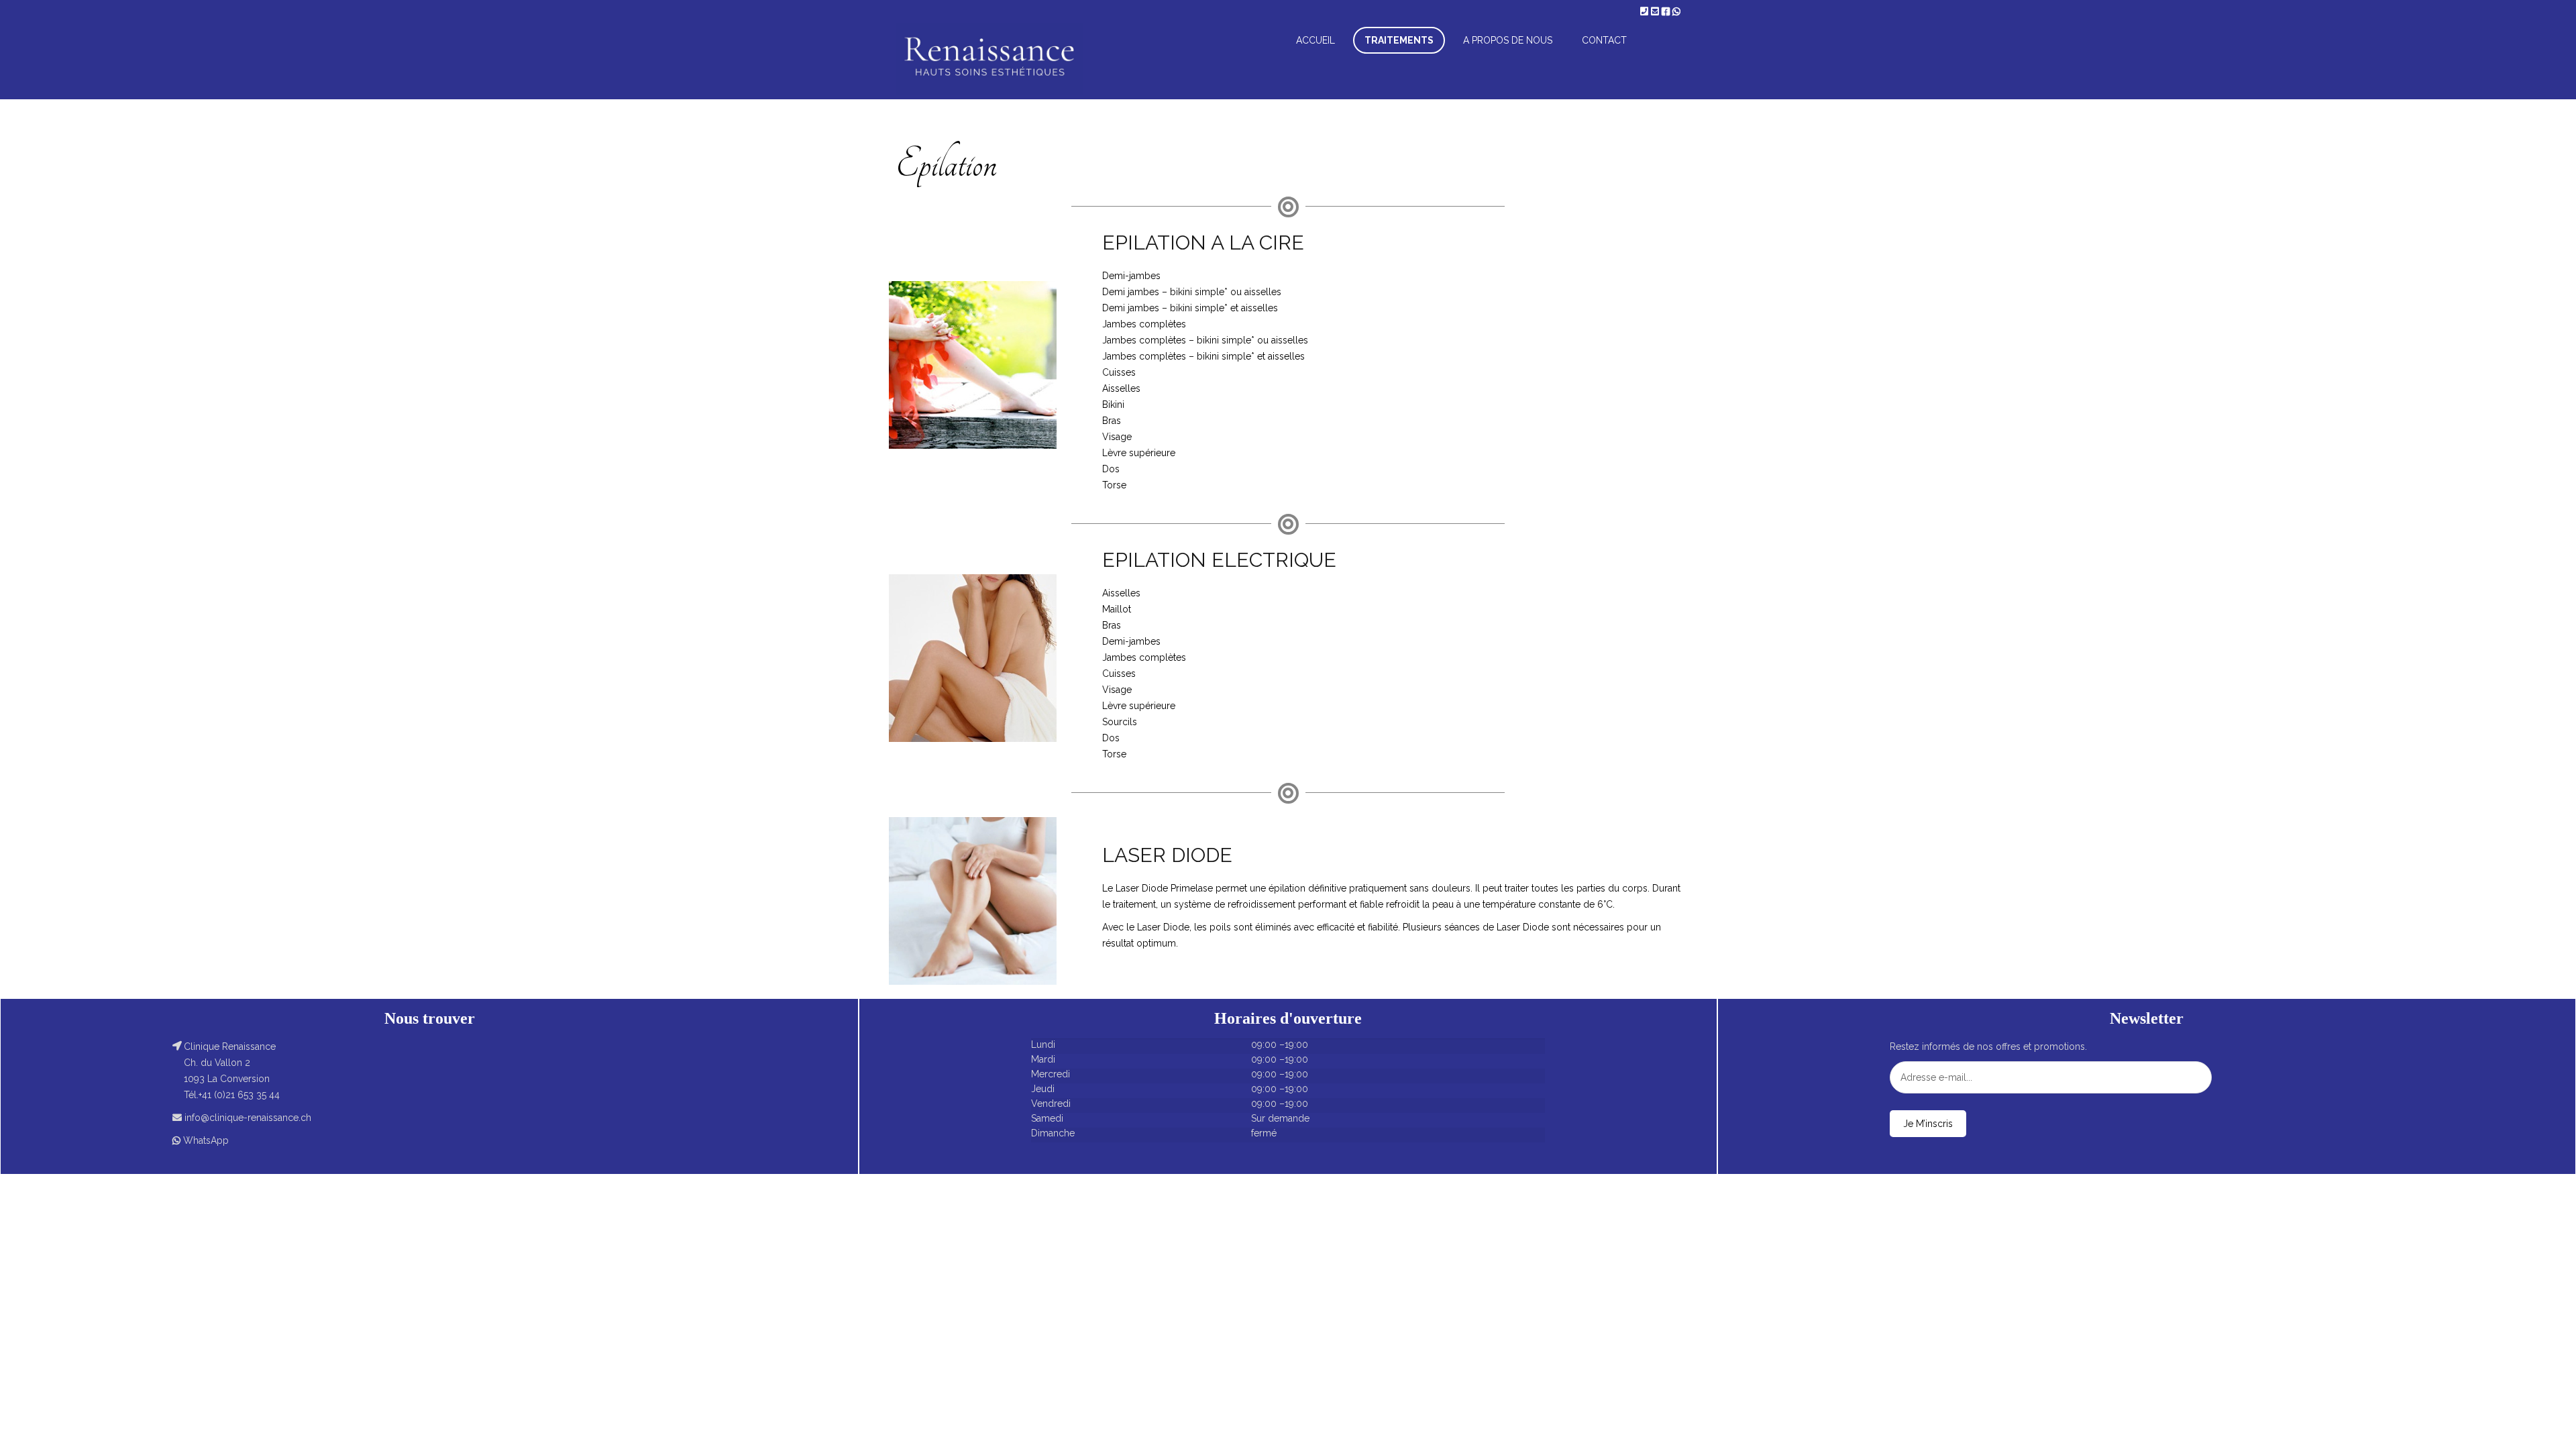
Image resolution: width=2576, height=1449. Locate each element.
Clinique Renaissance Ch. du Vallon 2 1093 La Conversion (230, 1063)
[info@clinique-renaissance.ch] (1656, 11)
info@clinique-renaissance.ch (248, 1118)
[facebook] (1667, 11)
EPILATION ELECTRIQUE (1219, 560)
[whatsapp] (1676, 11)
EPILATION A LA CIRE (1203, 243)
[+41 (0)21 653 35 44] (1646, 11)
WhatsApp (206, 1140)
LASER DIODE (1167, 855)
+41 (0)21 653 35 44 (239, 1095)
